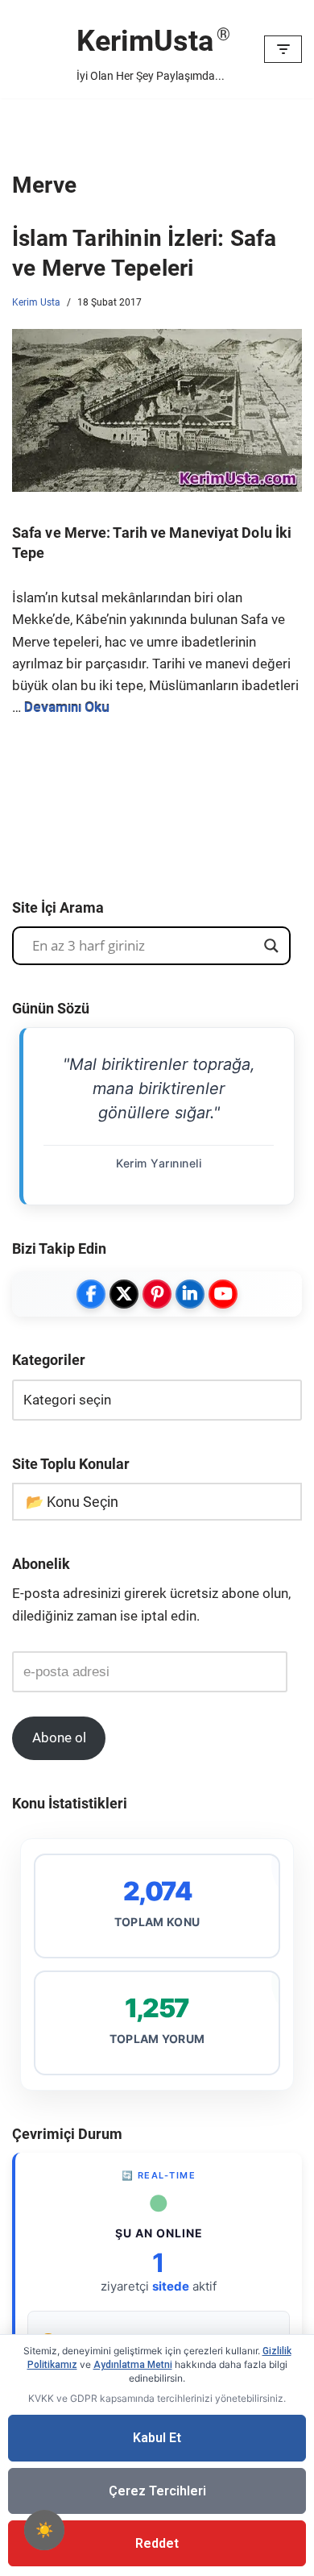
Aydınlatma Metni (133, 2365)
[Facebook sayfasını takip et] (91, 1294)
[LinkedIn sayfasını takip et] (190, 1294)
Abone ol (59, 1737)
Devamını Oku (67, 707)
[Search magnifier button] (271, 946)
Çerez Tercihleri (157, 2491)
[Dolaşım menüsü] (283, 49)
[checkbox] (44, 2530)
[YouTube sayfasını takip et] (223, 1294)
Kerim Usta (36, 302)
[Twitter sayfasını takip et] (124, 1294)
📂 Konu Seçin (72, 1502)
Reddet (157, 2543)
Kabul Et (157, 2438)
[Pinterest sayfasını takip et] (157, 1294)
